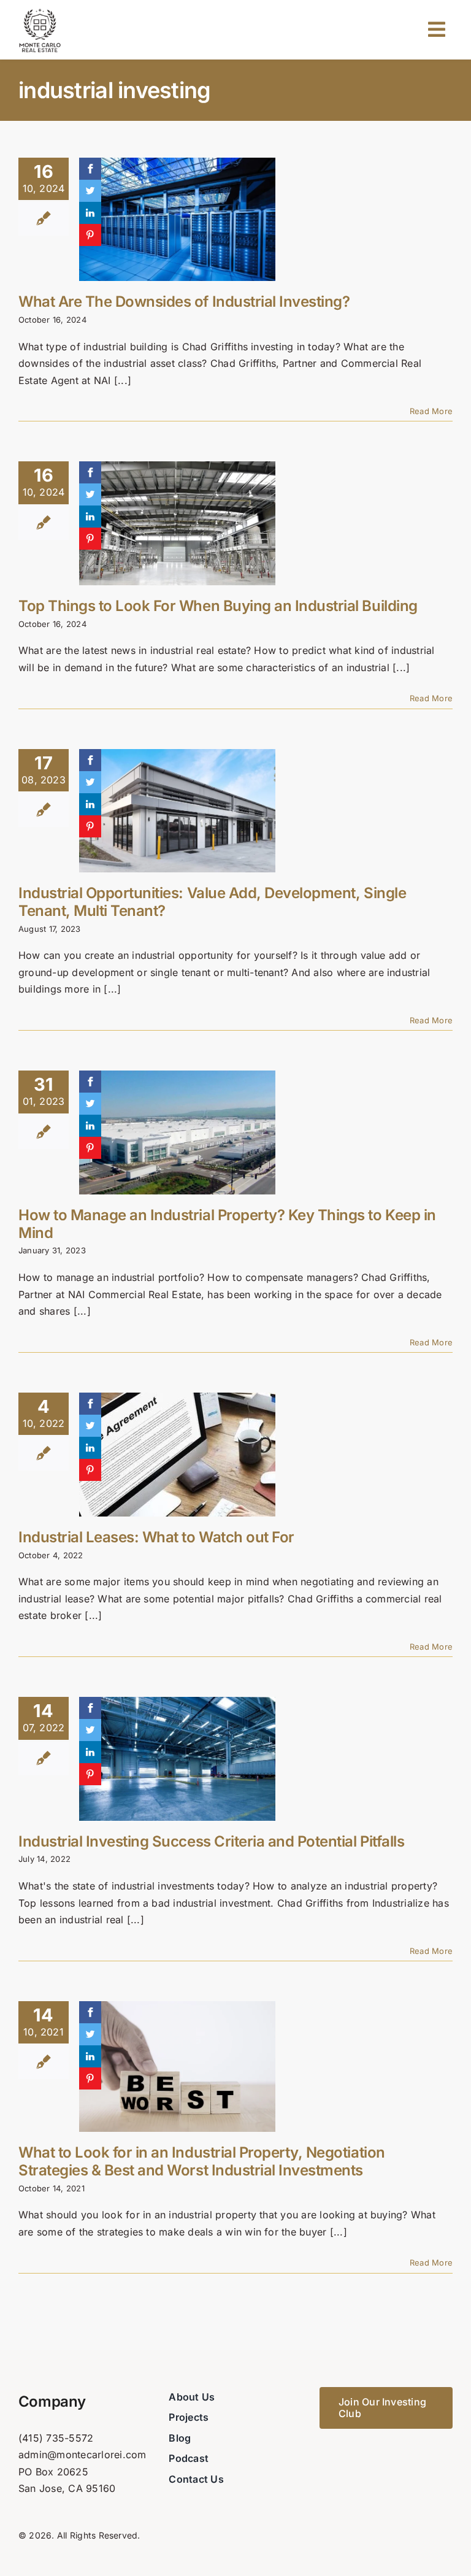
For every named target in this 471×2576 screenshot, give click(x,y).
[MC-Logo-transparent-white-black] (40, 11)
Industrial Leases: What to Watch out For (156, 1537)
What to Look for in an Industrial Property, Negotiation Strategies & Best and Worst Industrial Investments (202, 2161)
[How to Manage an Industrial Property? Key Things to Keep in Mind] (177, 1132)
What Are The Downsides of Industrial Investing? (184, 302)
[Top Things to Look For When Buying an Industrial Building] (177, 523)
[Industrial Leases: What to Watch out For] (177, 1455)
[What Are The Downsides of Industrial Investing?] (177, 220)
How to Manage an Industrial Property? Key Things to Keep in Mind (227, 1224)
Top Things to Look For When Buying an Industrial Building (218, 606)
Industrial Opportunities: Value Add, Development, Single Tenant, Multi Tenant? (212, 902)
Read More (431, 411)
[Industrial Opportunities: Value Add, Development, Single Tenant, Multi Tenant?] (177, 811)
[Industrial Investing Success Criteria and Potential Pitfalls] (177, 1759)
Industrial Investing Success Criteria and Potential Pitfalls (211, 1841)
